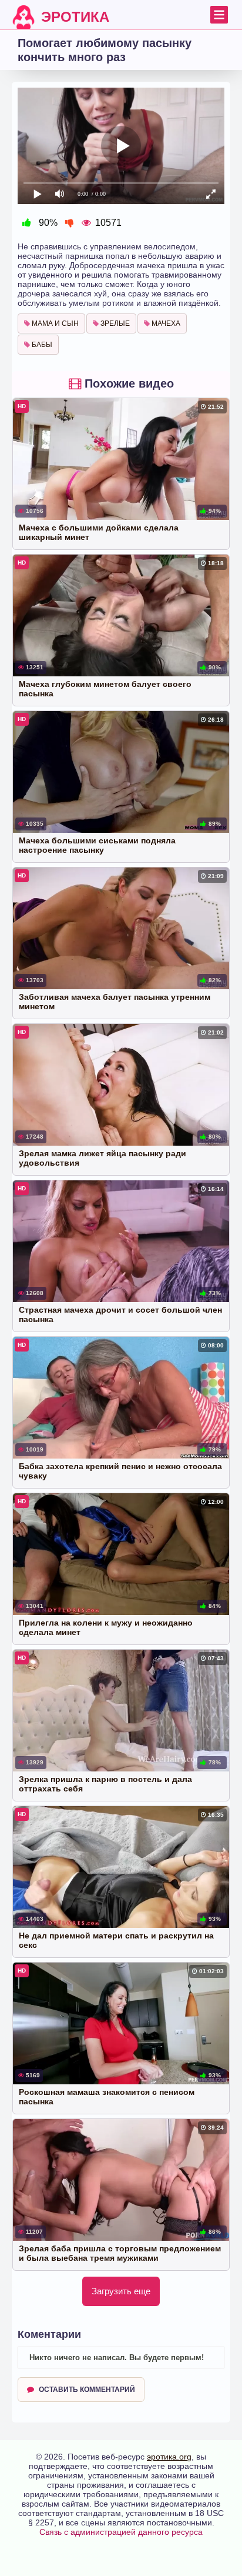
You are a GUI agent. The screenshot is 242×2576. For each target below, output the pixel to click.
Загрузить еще (121, 2291)
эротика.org (169, 2457)
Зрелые (114, 323)
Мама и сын (54, 323)
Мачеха (165, 323)
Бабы (41, 345)
